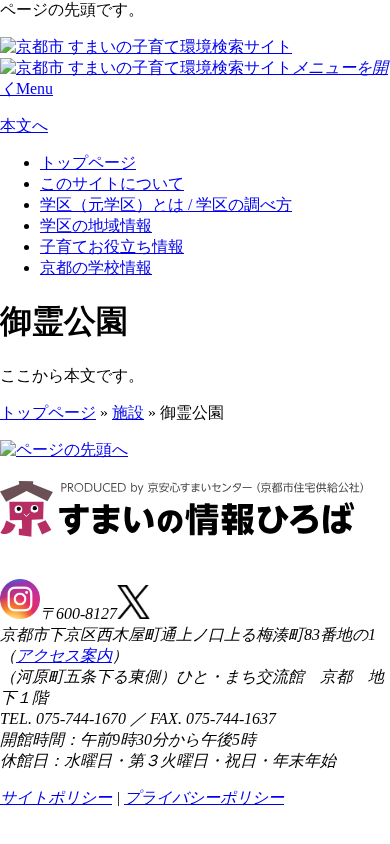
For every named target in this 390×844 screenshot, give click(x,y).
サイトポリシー (56, 797)
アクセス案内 (64, 655)
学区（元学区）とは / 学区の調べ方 (166, 204)
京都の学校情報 (96, 267)
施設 (128, 412)
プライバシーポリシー (204, 797)
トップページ (88, 162)
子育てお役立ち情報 (112, 246)
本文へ (24, 125)
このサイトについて (112, 183)
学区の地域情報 (96, 225)
